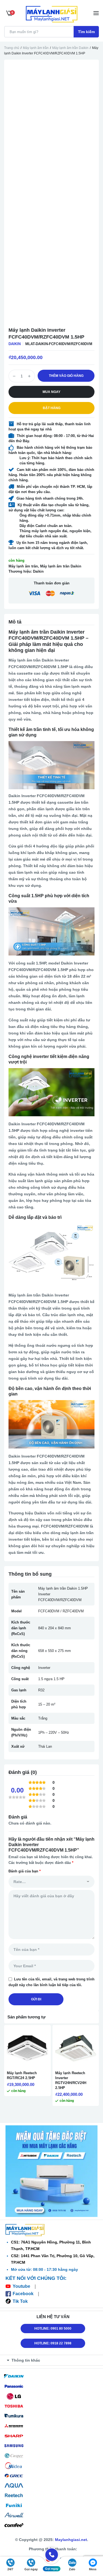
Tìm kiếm (86, 32)
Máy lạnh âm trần (36, 48)
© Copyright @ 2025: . (52, 2540)
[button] (53, 2360)
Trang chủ (12, 48)
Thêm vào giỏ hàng (66, 376)
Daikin (15, 344)
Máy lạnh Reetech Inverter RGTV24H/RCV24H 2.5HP (71, 2080)
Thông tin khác (26, 2360)
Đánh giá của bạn (25, 1871)
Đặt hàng (52, 408)
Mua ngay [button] (51, 392)
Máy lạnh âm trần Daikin (70, 48)
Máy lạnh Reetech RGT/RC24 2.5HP (22, 2075)
